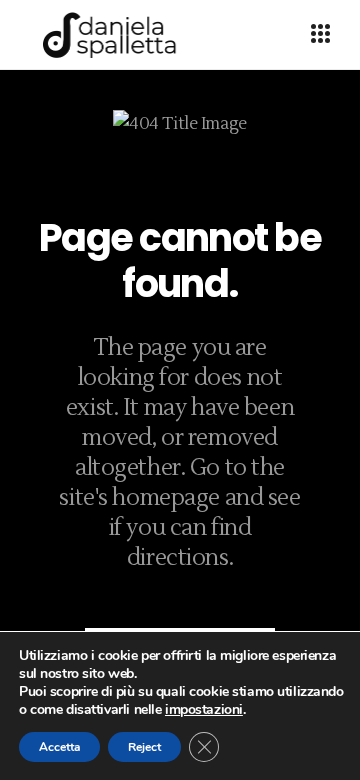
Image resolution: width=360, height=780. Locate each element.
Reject (144, 747)
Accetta (59, 747)
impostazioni (204, 710)
